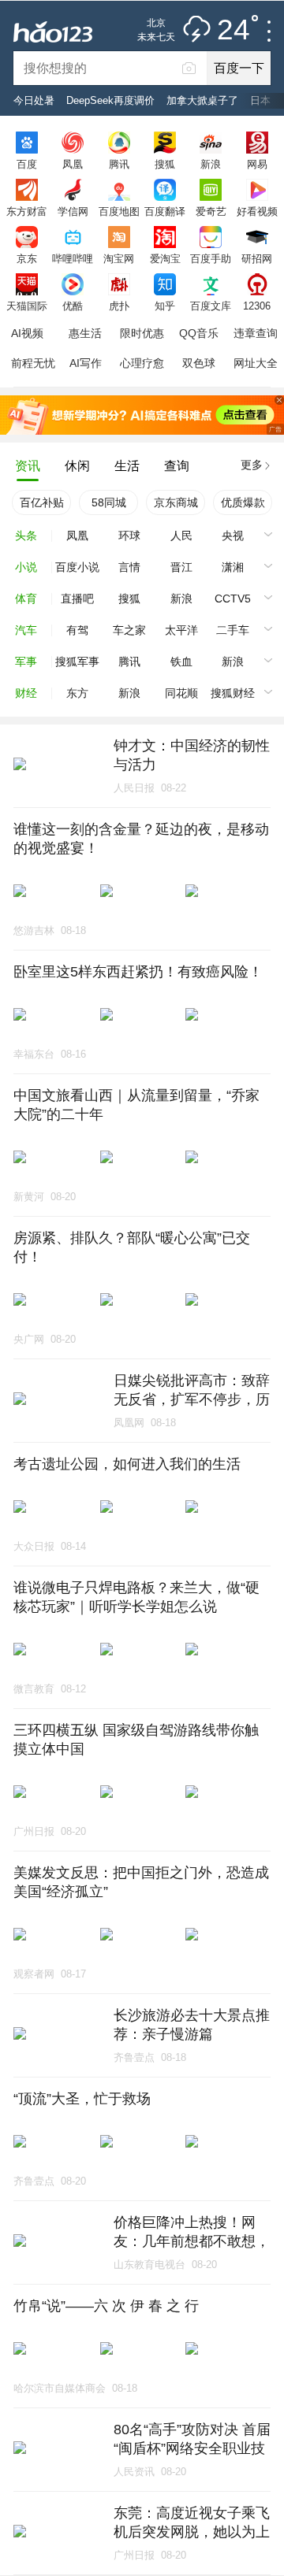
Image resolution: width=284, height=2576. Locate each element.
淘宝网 (119, 258)
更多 (252, 465)
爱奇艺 (211, 211)
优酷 (73, 306)
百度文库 (211, 306)
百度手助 (211, 258)
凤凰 (73, 164)
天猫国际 (27, 306)
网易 (257, 164)
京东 (27, 258)
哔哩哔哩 (73, 258)
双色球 (199, 363)
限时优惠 (142, 333)
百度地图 (119, 211)
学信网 (73, 211)
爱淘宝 (165, 258)
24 (234, 30)
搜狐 (165, 164)
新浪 (211, 164)
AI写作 (86, 363)
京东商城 (176, 502)
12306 (257, 306)
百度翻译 (165, 211)
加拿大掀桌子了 (202, 100)
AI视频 (27, 333)
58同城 (109, 502)
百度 (27, 164)
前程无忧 (33, 363)
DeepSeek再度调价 (110, 100)
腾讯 (119, 164)
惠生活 (85, 333)
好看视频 (257, 211)
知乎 (165, 306)
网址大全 (256, 363)
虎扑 (119, 306)
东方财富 (27, 211)
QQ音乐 (199, 333)
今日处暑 (34, 100)
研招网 (257, 258)
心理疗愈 (142, 363)
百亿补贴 (42, 502)
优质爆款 (243, 502)
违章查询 (256, 333)
